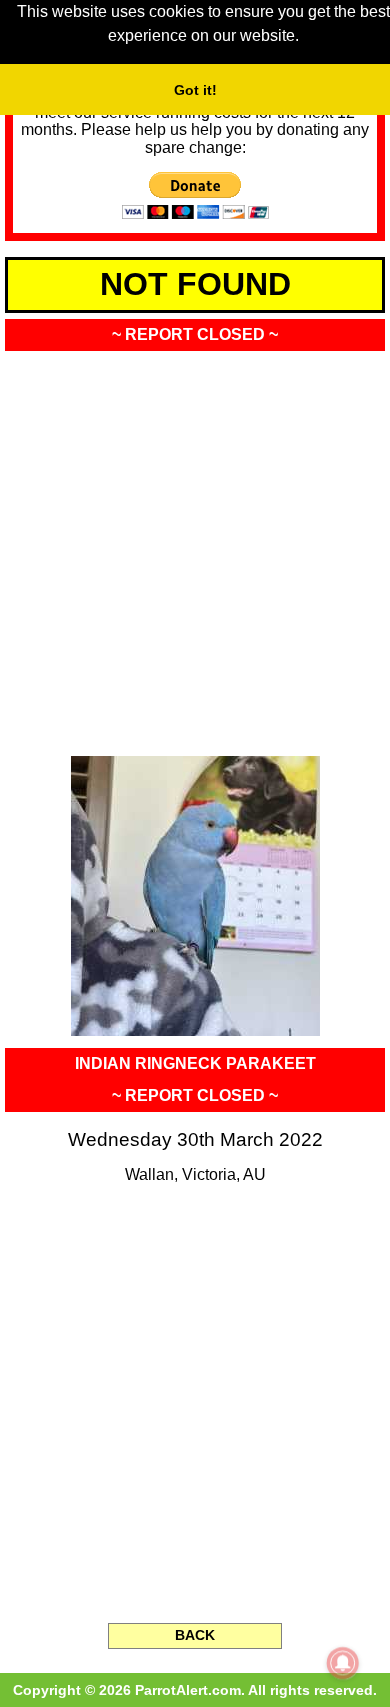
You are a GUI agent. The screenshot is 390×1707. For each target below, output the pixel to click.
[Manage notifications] (343, 1663)
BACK (195, 1635)
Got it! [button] (195, 90)
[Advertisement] (195, 547)
